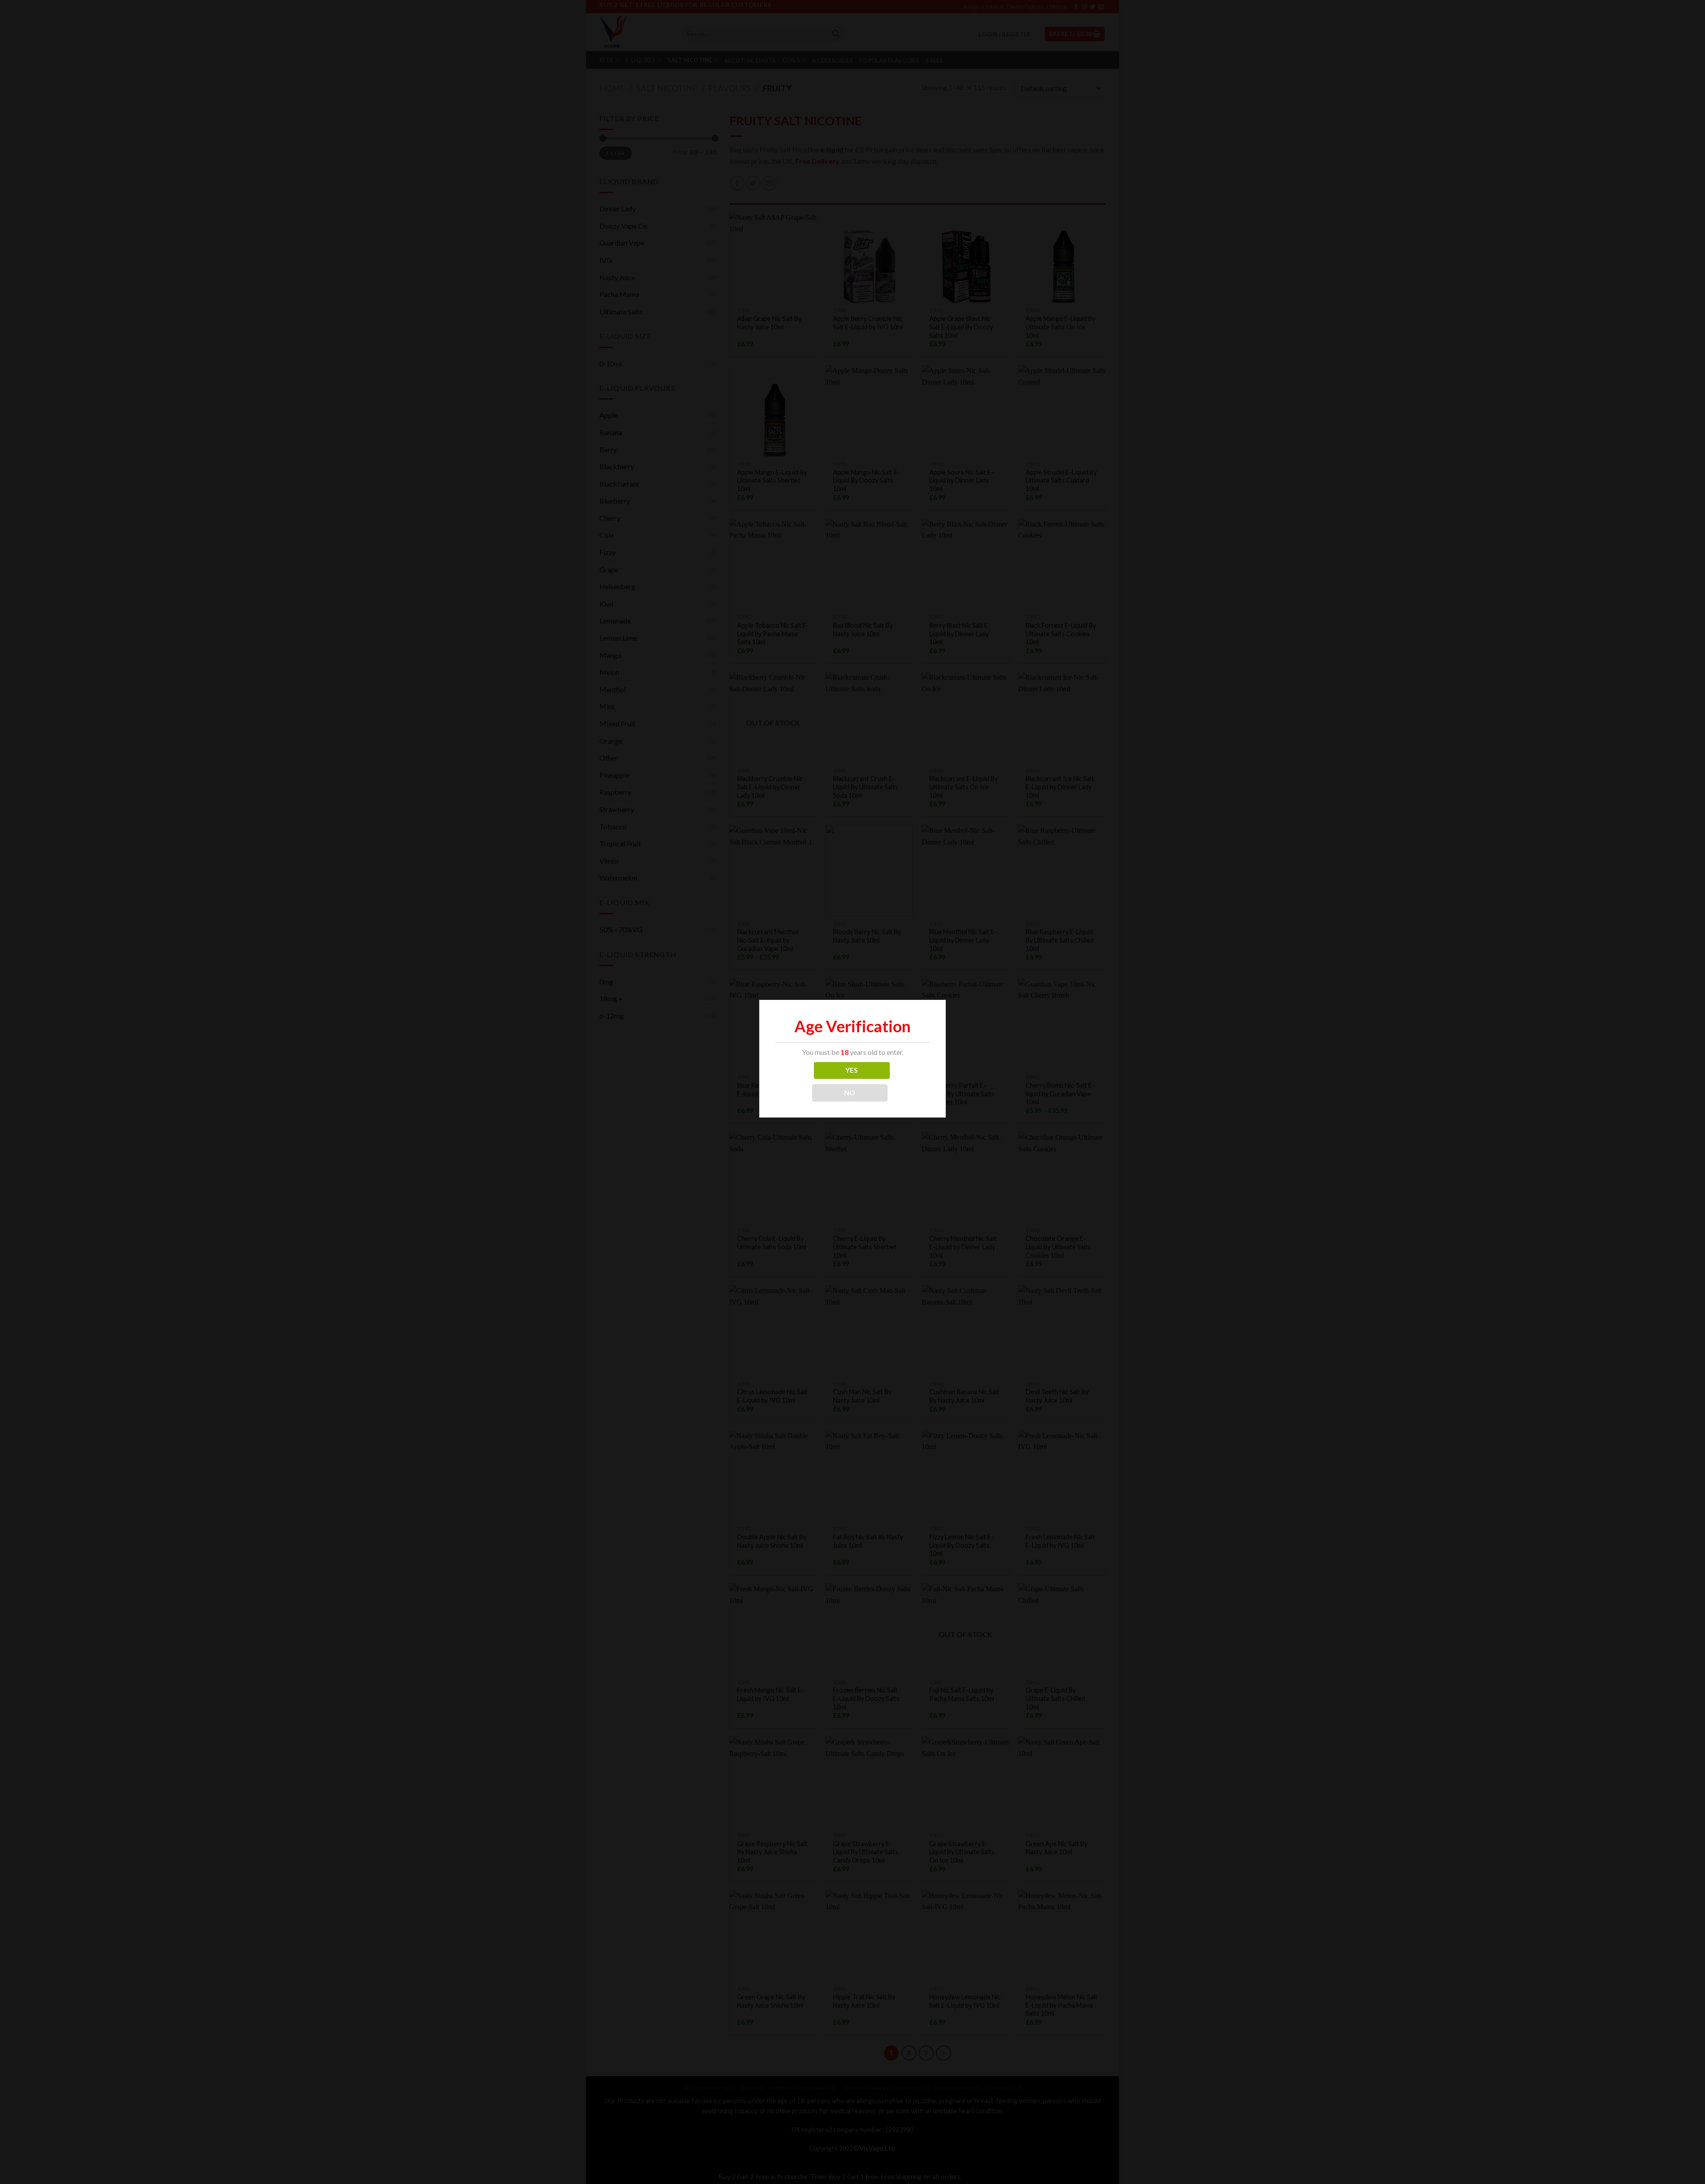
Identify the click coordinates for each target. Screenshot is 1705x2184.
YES (852, 1070)
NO (850, 1093)
